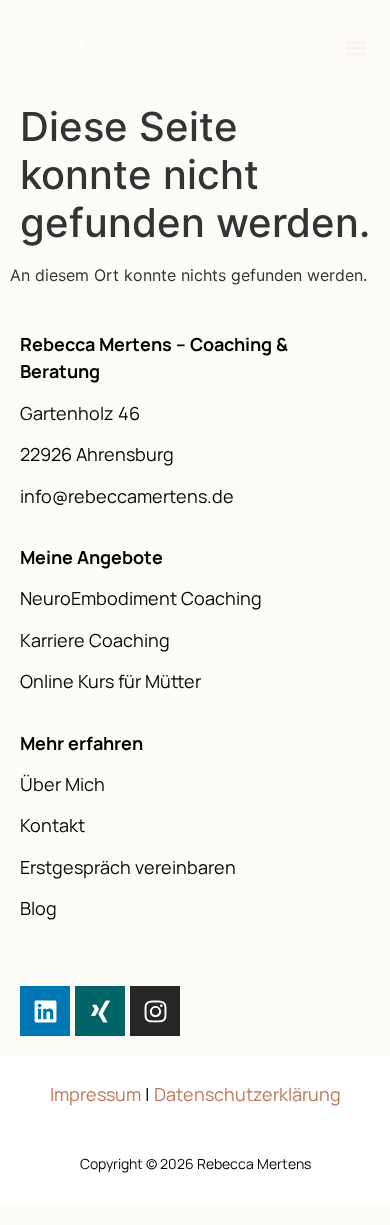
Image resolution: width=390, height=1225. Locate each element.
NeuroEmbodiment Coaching (141, 598)
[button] (356, 48)
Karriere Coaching (95, 640)
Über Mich (62, 784)
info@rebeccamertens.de (127, 496)
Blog (38, 908)
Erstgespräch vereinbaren (128, 867)
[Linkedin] (45, 1011)
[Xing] (100, 1011)
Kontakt (52, 825)
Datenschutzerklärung (247, 1094)
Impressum (95, 1094)
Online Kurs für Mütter (110, 681)
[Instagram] (155, 1011)
